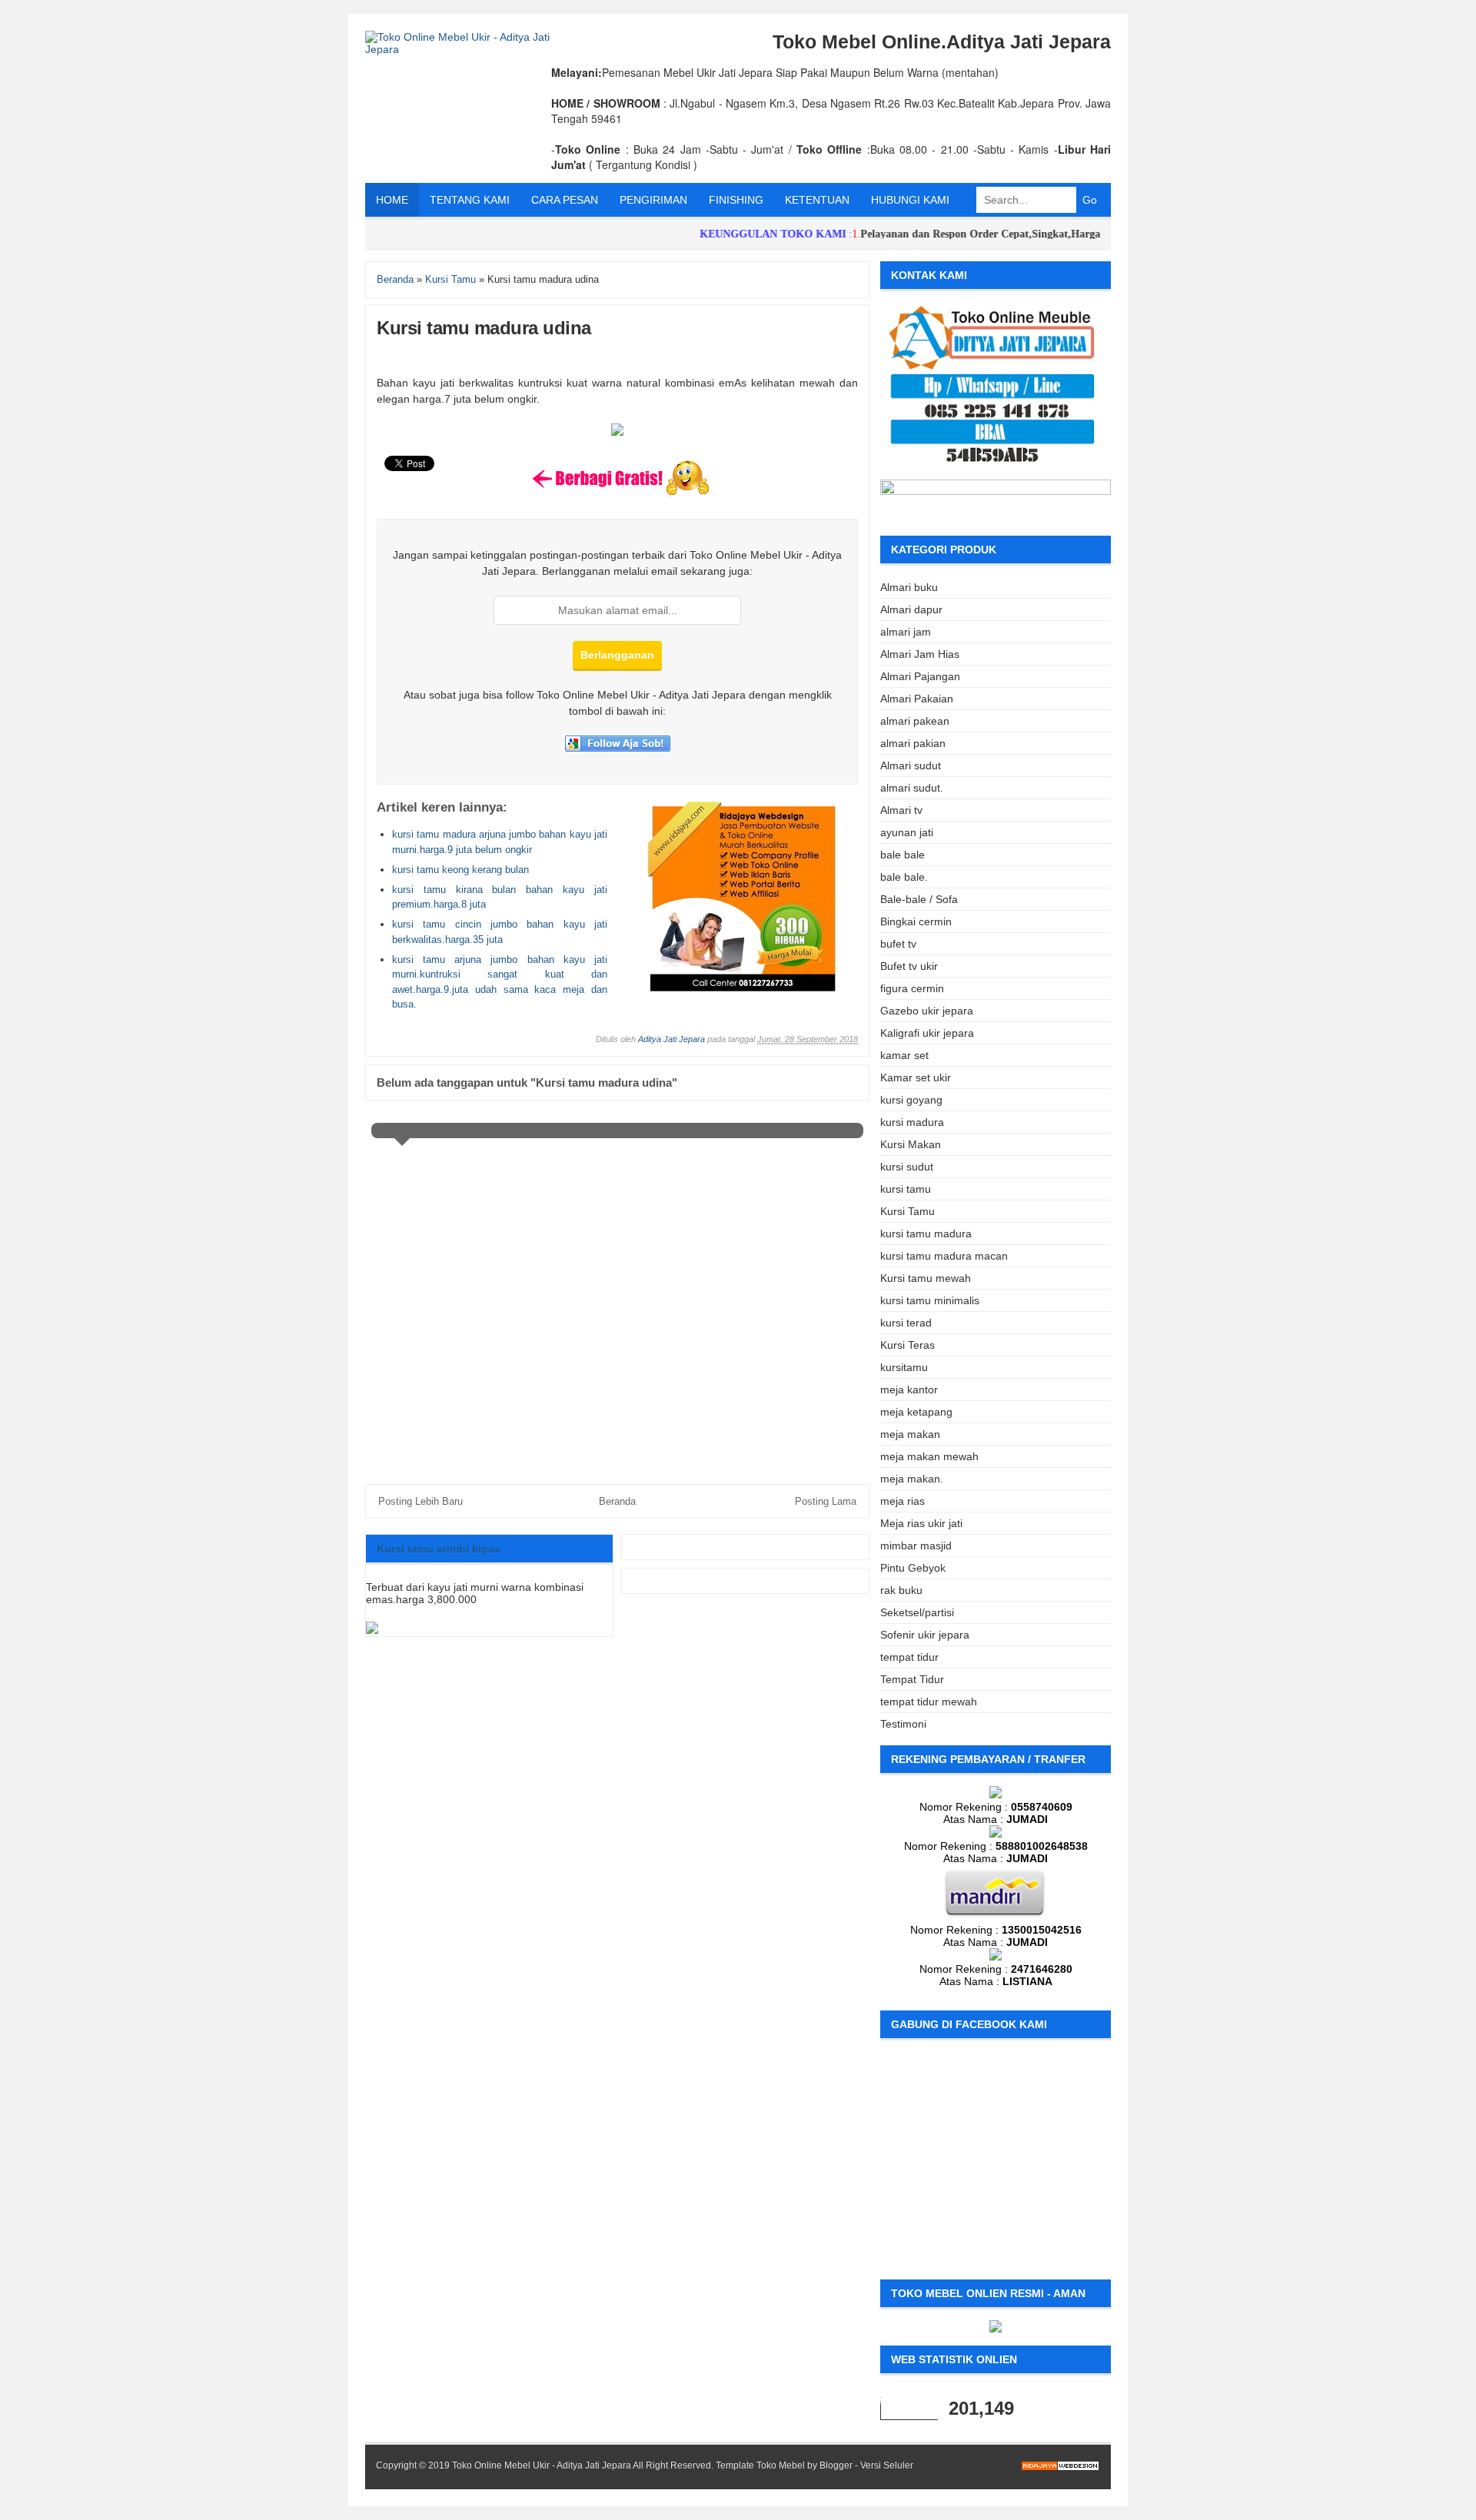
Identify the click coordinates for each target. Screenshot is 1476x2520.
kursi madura (912, 1122)
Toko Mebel (781, 2465)
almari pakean (915, 721)
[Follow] (618, 748)
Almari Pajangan (920, 676)
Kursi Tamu (908, 1211)
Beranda (617, 1501)
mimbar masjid (916, 1546)
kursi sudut (907, 1167)
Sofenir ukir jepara (925, 1635)
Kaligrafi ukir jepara (927, 1033)
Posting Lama (826, 1501)
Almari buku (909, 587)
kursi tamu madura (926, 1233)
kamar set (904, 1055)
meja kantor (909, 1389)
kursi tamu (906, 1189)
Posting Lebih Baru (421, 1501)
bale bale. (904, 877)
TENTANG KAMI (470, 200)
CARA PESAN (565, 200)
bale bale (903, 855)
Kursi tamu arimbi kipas (439, 1549)
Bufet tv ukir (909, 966)
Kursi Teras (908, 1345)
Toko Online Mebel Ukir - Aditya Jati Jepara (542, 2465)
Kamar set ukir (916, 1077)
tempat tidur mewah (929, 1702)
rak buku (901, 1590)
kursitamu (904, 1367)
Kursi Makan (911, 1144)
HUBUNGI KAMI (910, 200)
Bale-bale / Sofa (919, 899)
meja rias (903, 1501)
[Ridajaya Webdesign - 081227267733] (743, 988)
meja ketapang (916, 1412)
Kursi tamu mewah (926, 1278)
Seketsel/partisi (917, 1612)
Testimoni (903, 1724)
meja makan (910, 1434)
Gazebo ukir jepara (927, 1011)
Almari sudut (911, 765)
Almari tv (901, 810)
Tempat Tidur (912, 1679)
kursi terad (906, 1323)
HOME (392, 200)
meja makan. (912, 1479)
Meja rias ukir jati (921, 1523)
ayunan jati (907, 832)
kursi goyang (911, 1100)
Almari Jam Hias (920, 654)
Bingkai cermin (916, 921)
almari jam (906, 632)
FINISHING (736, 200)
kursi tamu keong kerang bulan (460, 870)
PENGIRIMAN (653, 200)
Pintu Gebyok (913, 1568)
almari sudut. (912, 788)
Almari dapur (911, 609)
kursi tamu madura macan (944, 1256)
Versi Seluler (887, 2465)
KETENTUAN (817, 200)
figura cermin (912, 988)
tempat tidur (909, 1657)
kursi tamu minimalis (930, 1300)
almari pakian (913, 743)
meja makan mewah (929, 1456)
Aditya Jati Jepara (672, 1039)
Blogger (836, 2465)
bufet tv (898, 944)
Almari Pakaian (917, 699)
